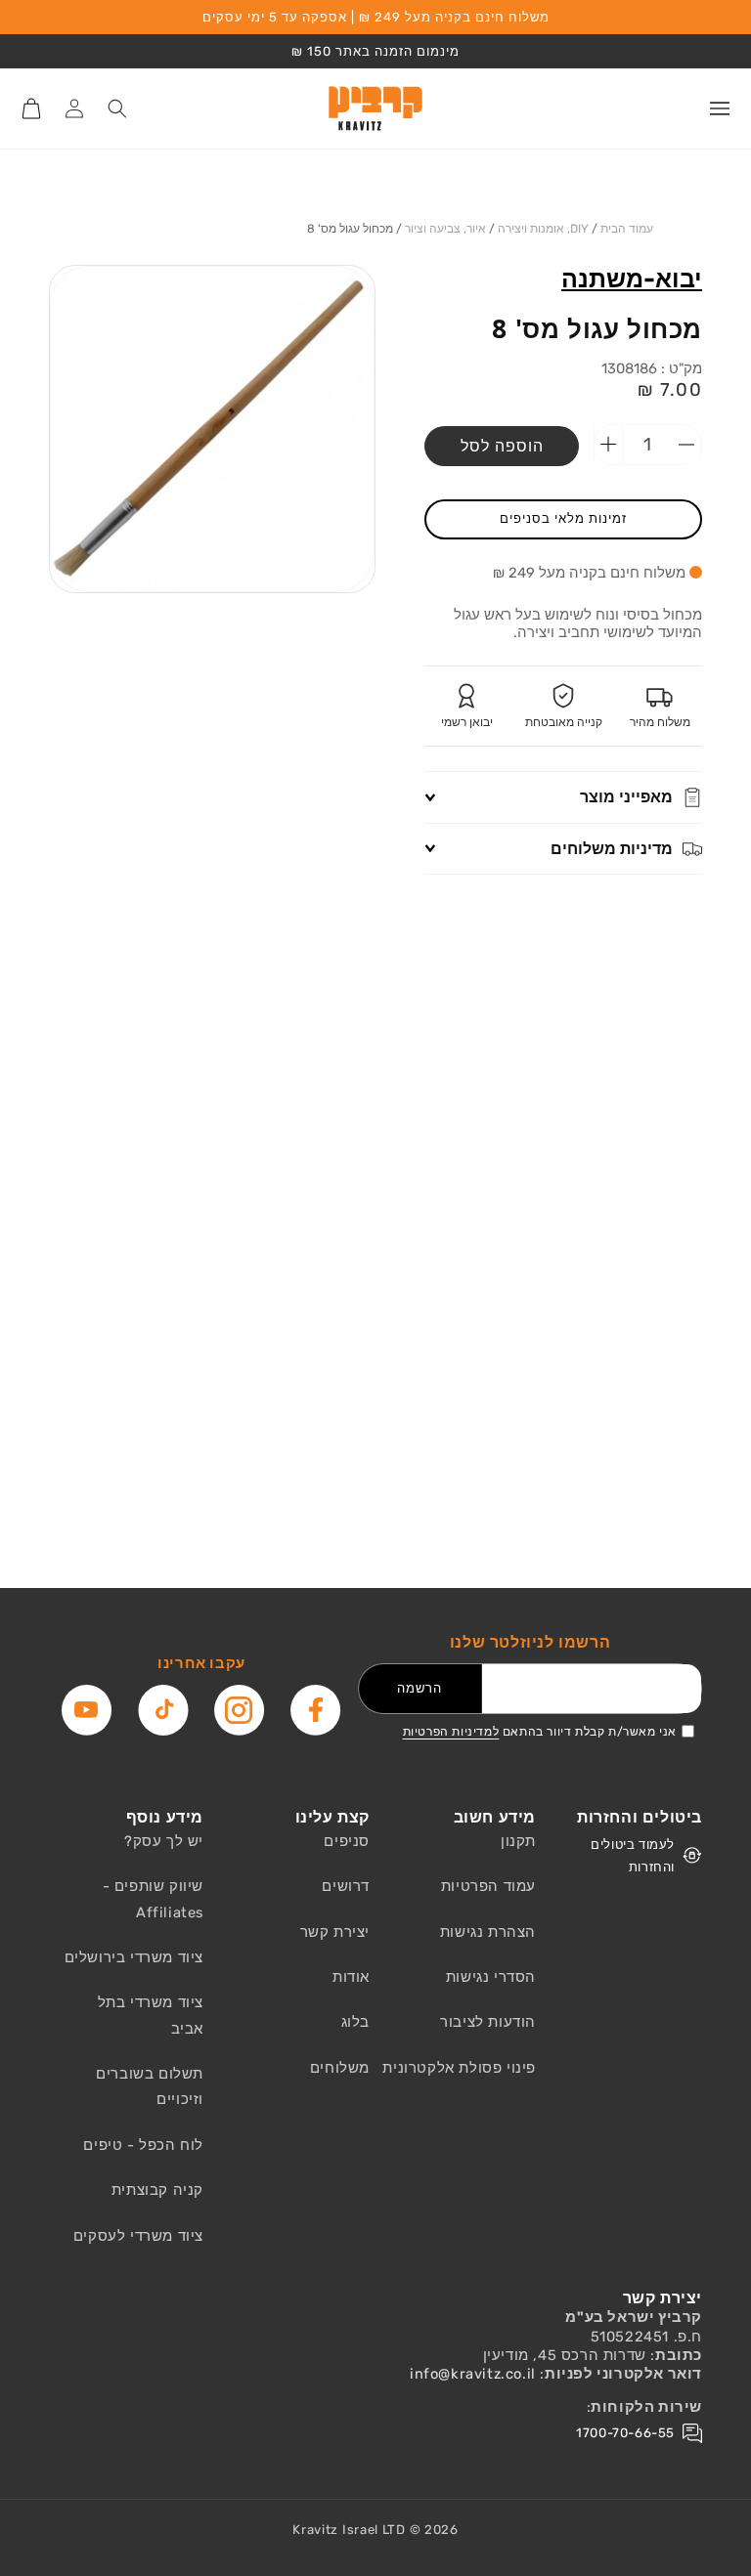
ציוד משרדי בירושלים (134, 1957)
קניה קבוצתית (157, 2190)
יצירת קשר (335, 1932)
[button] (720, 108)
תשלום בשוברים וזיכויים (150, 2086)
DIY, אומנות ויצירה (543, 229)
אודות (351, 1977)
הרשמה (420, 1688)
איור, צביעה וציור (445, 229)
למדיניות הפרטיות (451, 1732)
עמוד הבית (627, 229)
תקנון (518, 1841)
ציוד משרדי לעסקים (138, 2236)
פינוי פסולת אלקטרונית (459, 2068)
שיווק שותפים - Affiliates (153, 1899)
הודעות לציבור (488, 2022)
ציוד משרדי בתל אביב (151, 2015)
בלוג (355, 2022)
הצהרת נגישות (488, 1932)
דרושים (346, 1886)
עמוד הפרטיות (488, 1886)
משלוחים (340, 2068)
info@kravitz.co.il (473, 2374)
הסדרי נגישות (491, 1977)
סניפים (347, 1841)
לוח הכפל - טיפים (143, 2145)
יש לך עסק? (164, 1841)
